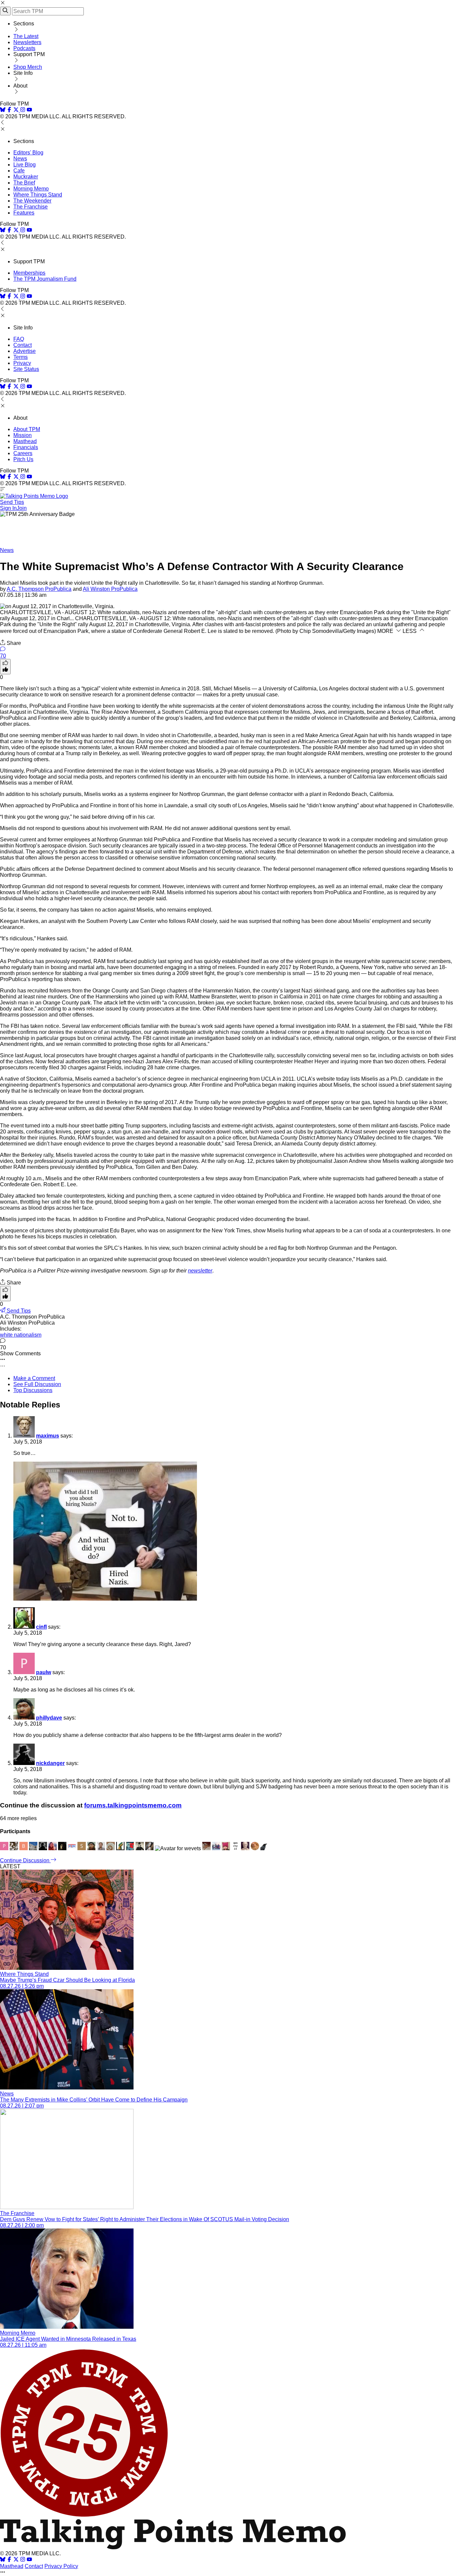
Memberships (29, 273)
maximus (48, 1436)
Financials (26, 447)
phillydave (49, 1718)
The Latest (26, 36)
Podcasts (24, 48)
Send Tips (12, 502)
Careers (23, 453)
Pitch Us (23, 459)
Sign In (8, 508)
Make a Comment (34, 1378)
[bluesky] (3, 110)
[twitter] (16, 2560)
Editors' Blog (28, 153)
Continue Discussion (25, 1860)
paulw (44, 1672)
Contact (23, 345)
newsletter (200, 1271)
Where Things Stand (38, 195)
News (20, 159)
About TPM (27, 429)
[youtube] (29, 110)
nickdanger (50, 1763)
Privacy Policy (61, 2566)
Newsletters (27, 42)
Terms (21, 357)
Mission (23, 435)
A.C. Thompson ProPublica (39, 589)
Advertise (25, 351)
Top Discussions (33, 1390)
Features (24, 213)
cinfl (41, 1627)
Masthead (25, 441)
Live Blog (25, 165)
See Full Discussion (37, 1384)
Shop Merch (28, 67)
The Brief (24, 183)
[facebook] (9, 110)
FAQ (19, 339)
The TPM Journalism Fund (45, 279)
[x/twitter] (17, 110)
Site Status (26, 369)
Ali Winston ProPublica (110, 589)
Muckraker (26, 177)
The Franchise (31, 207)
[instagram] (23, 110)
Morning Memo (31, 189)
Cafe (19, 171)
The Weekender (32, 201)
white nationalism (21, 1335)
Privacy (22, 363)
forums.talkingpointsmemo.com (133, 1805)
